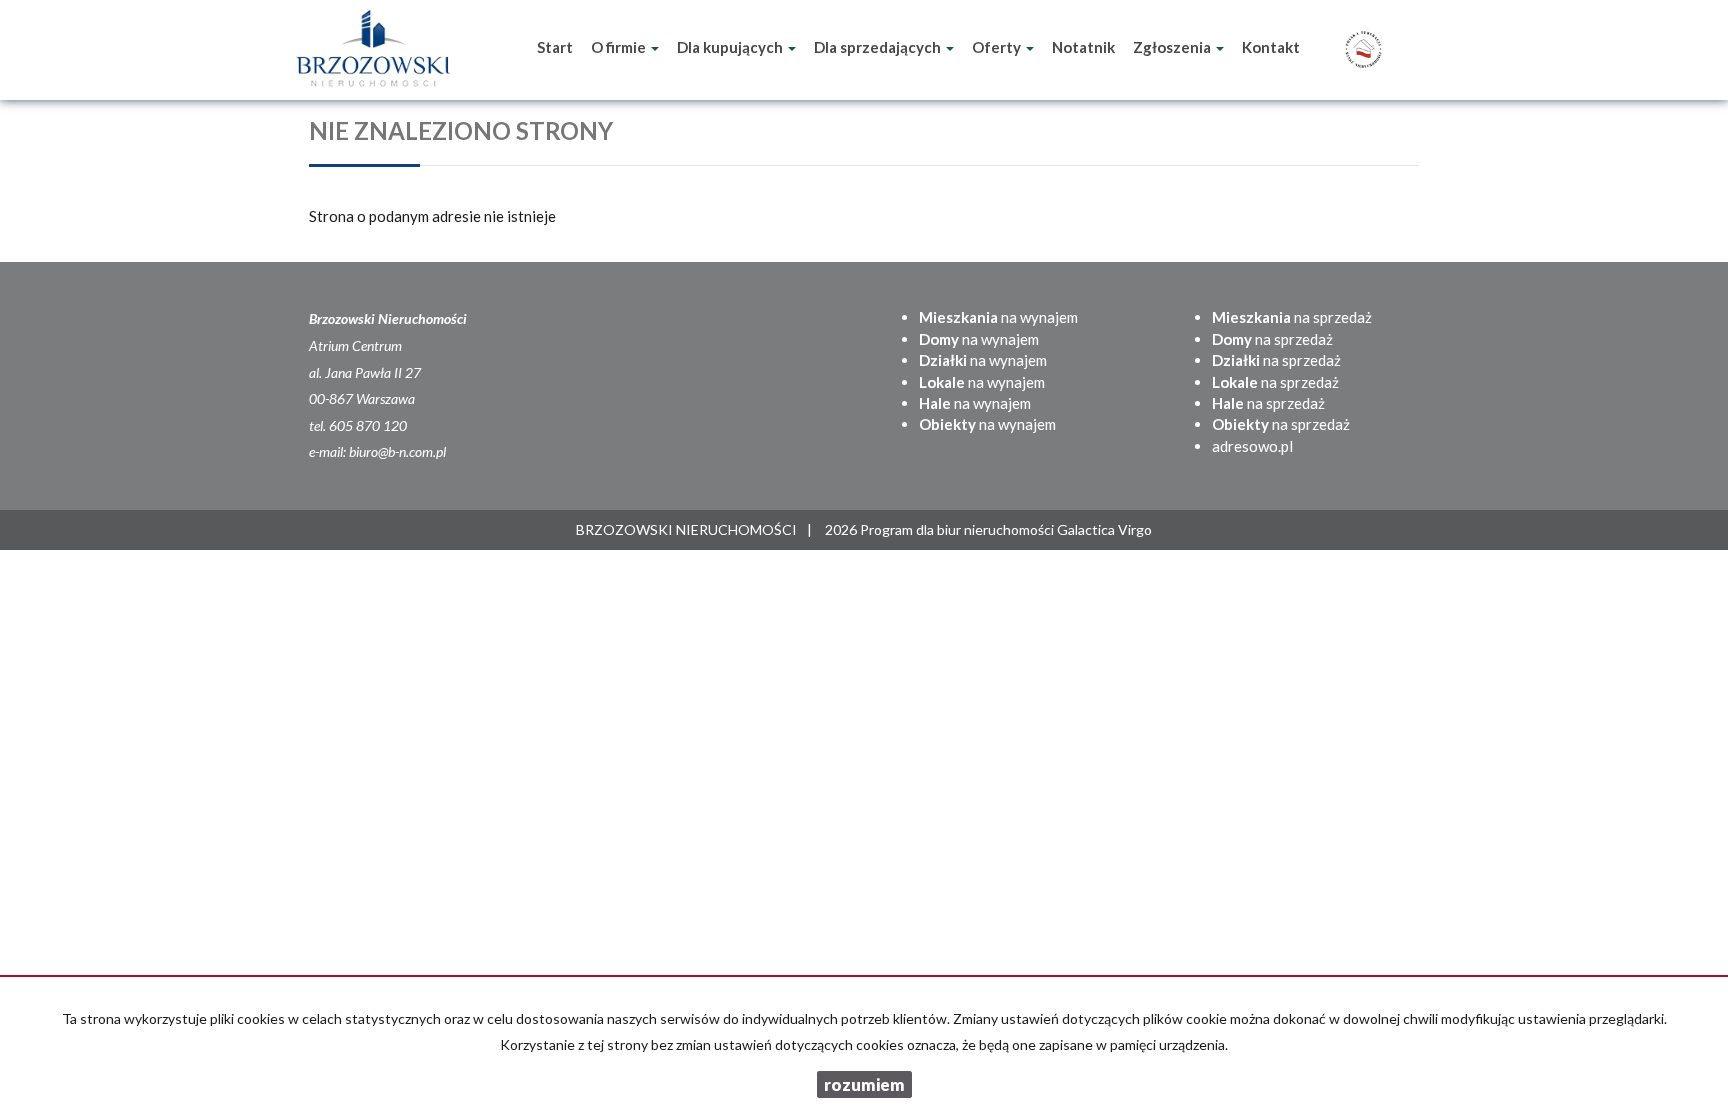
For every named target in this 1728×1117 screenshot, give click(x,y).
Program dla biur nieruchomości (958, 529)
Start (555, 47)
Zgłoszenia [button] (1173, 47)
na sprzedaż (1292, 317)
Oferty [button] (998, 47)
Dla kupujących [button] (731, 47)
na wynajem (998, 317)
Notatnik (1083, 47)
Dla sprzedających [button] (879, 47)
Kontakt (1271, 47)
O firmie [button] (620, 47)
